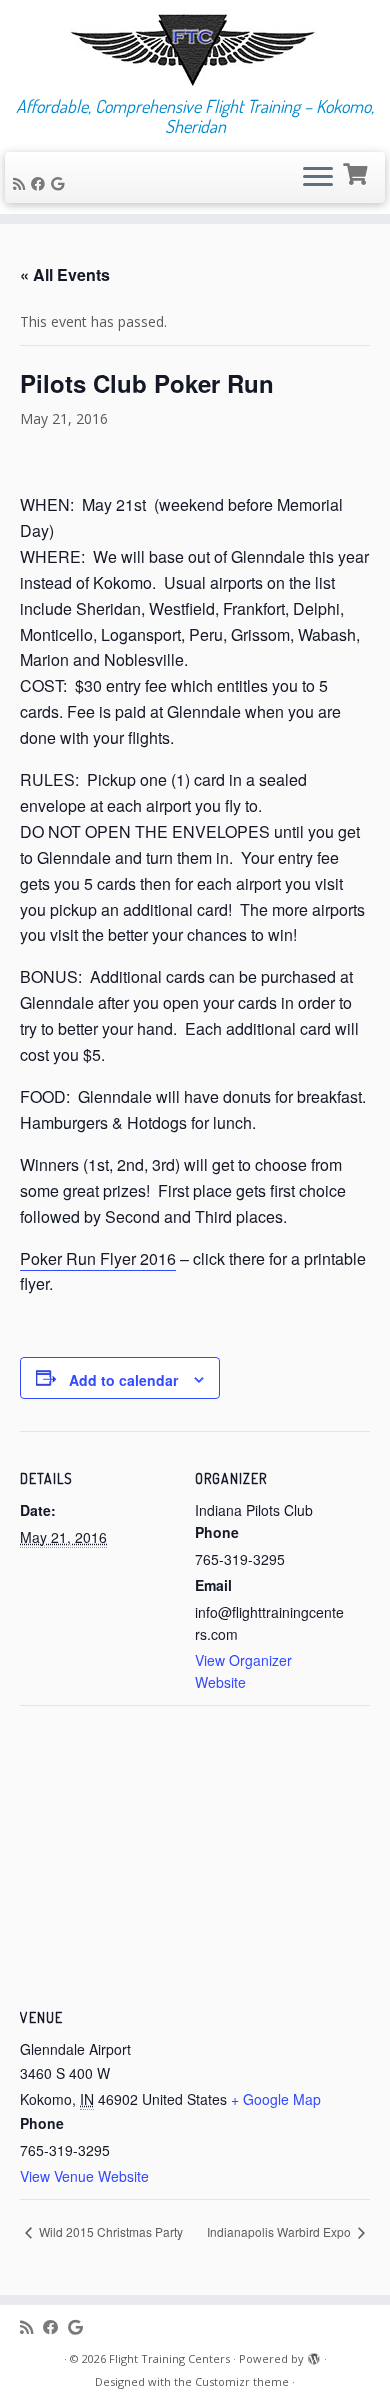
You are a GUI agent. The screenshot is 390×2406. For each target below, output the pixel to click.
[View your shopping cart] (357, 172)
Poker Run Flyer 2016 (98, 1258)
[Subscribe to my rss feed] (22, 183)
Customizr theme (242, 2381)
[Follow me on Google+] (60, 183)
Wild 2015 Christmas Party (109, 2231)
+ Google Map (276, 2099)
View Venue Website (84, 2176)
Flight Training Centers (169, 2358)
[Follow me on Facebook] (41, 183)
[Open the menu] (318, 178)
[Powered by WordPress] (314, 2355)
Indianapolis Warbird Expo (280, 2231)
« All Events (65, 274)
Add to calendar (123, 1380)
